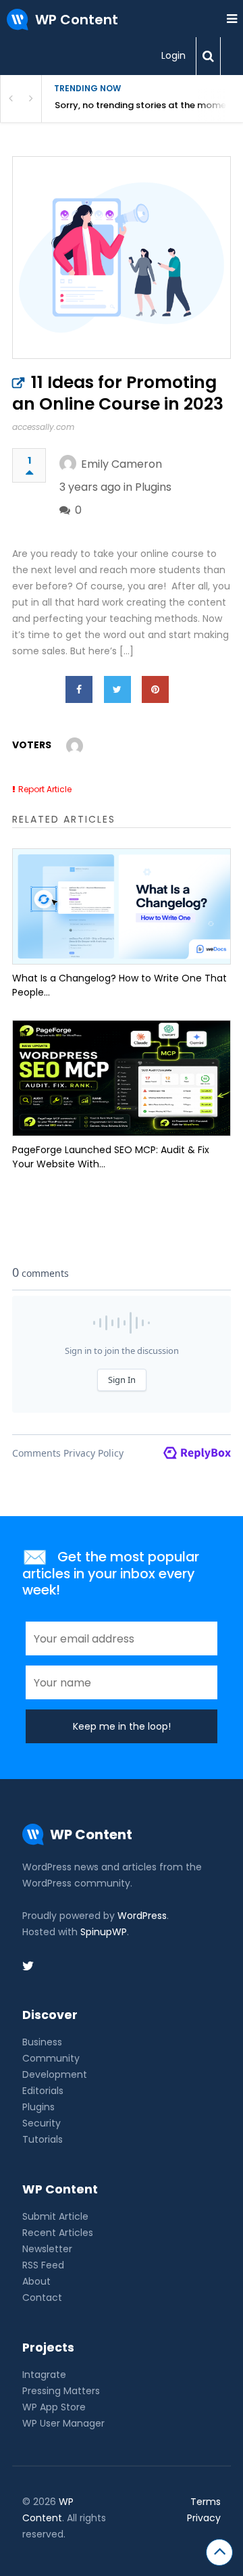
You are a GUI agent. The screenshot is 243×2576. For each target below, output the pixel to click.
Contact (42, 2298)
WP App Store (54, 2407)
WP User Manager (63, 2423)
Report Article (45, 789)
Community (51, 2058)
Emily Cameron (122, 464)
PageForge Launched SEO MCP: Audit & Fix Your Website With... (111, 1157)
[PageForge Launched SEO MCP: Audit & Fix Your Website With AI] (122, 1078)
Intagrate (44, 2375)
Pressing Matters (61, 2391)
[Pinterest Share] (155, 689)
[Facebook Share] (79, 689)
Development (55, 2074)
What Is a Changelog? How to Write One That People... (119, 985)
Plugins (153, 487)
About (36, 2281)
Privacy (204, 2518)
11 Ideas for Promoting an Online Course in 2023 (118, 393)
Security (42, 2123)
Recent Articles (58, 2233)
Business (42, 2042)
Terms (206, 2502)
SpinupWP (104, 1932)
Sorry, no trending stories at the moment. (146, 105)
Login (173, 55)
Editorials (43, 2091)
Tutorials (43, 2139)
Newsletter (47, 2249)
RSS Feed (43, 2265)
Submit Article (55, 2216)
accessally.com (43, 427)
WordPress (142, 1916)
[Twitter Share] (117, 689)
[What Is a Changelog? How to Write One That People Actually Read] (122, 906)
